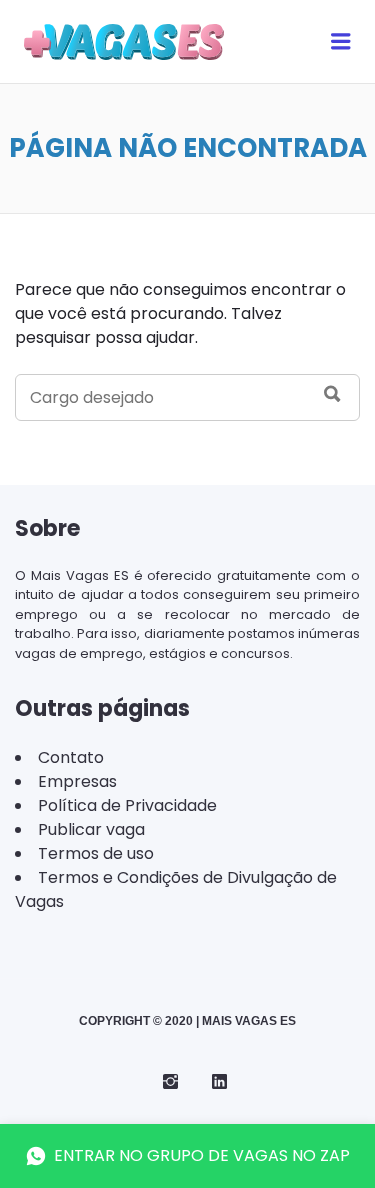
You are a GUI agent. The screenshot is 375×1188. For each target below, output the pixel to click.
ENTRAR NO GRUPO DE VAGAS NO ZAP (202, 1155)
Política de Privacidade (127, 805)
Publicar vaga (91, 829)
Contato (71, 757)
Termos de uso (96, 853)
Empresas (77, 781)
